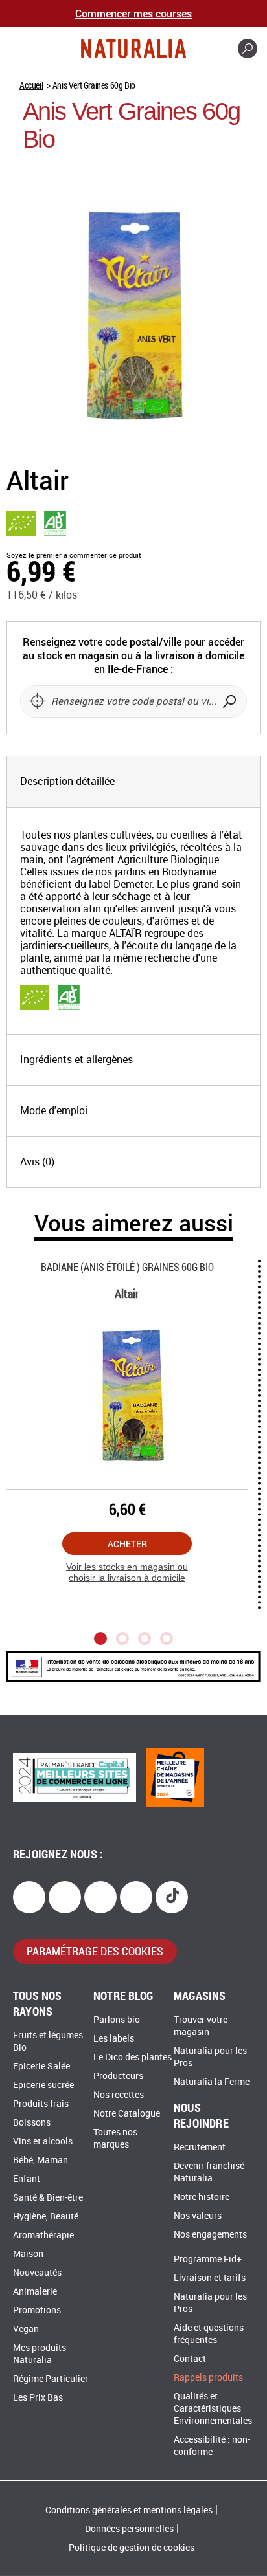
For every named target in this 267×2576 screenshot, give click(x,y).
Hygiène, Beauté (46, 2217)
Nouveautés (37, 2273)
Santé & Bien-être (48, 2198)
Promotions (37, 2310)
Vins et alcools (43, 2141)
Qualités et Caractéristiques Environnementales (213, 2409)
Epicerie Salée (41, 2066)
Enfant (27, 2179)
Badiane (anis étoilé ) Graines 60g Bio (127, 1267)
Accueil (31, 85)
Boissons (32, 2123)
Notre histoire (202, 2197)
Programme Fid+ (208, 2259)
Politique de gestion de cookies (132, 2548)
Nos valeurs (198, 2216)
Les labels (114, 2039)
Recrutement (200, 2147)
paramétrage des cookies (95, 1951)
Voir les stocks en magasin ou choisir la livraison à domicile (127, 1572)
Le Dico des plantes (133, 2057)
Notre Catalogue (127, 2114)
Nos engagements (210, 2235)
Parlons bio (117, 2020)
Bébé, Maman (41, 2160)
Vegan (26, 2329)
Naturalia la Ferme (212, 2082)
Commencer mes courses (133, 13)
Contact (190, 2359)
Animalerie (35, 2292)
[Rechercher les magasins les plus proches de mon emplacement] (37, 701)
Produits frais (41, 2104)
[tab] (133, 782)
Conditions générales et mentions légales (129, 2510)
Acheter (127, 1544)
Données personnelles (129, 2529)
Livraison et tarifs (210, 2278)
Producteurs (118, 2076)
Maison (28, 2254)
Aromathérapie (43, 2235)
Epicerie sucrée (43, 2085)
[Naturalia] (133, 49)
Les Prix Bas (38, 2398)
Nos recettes (119, 2095)
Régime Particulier (51, 2379)
